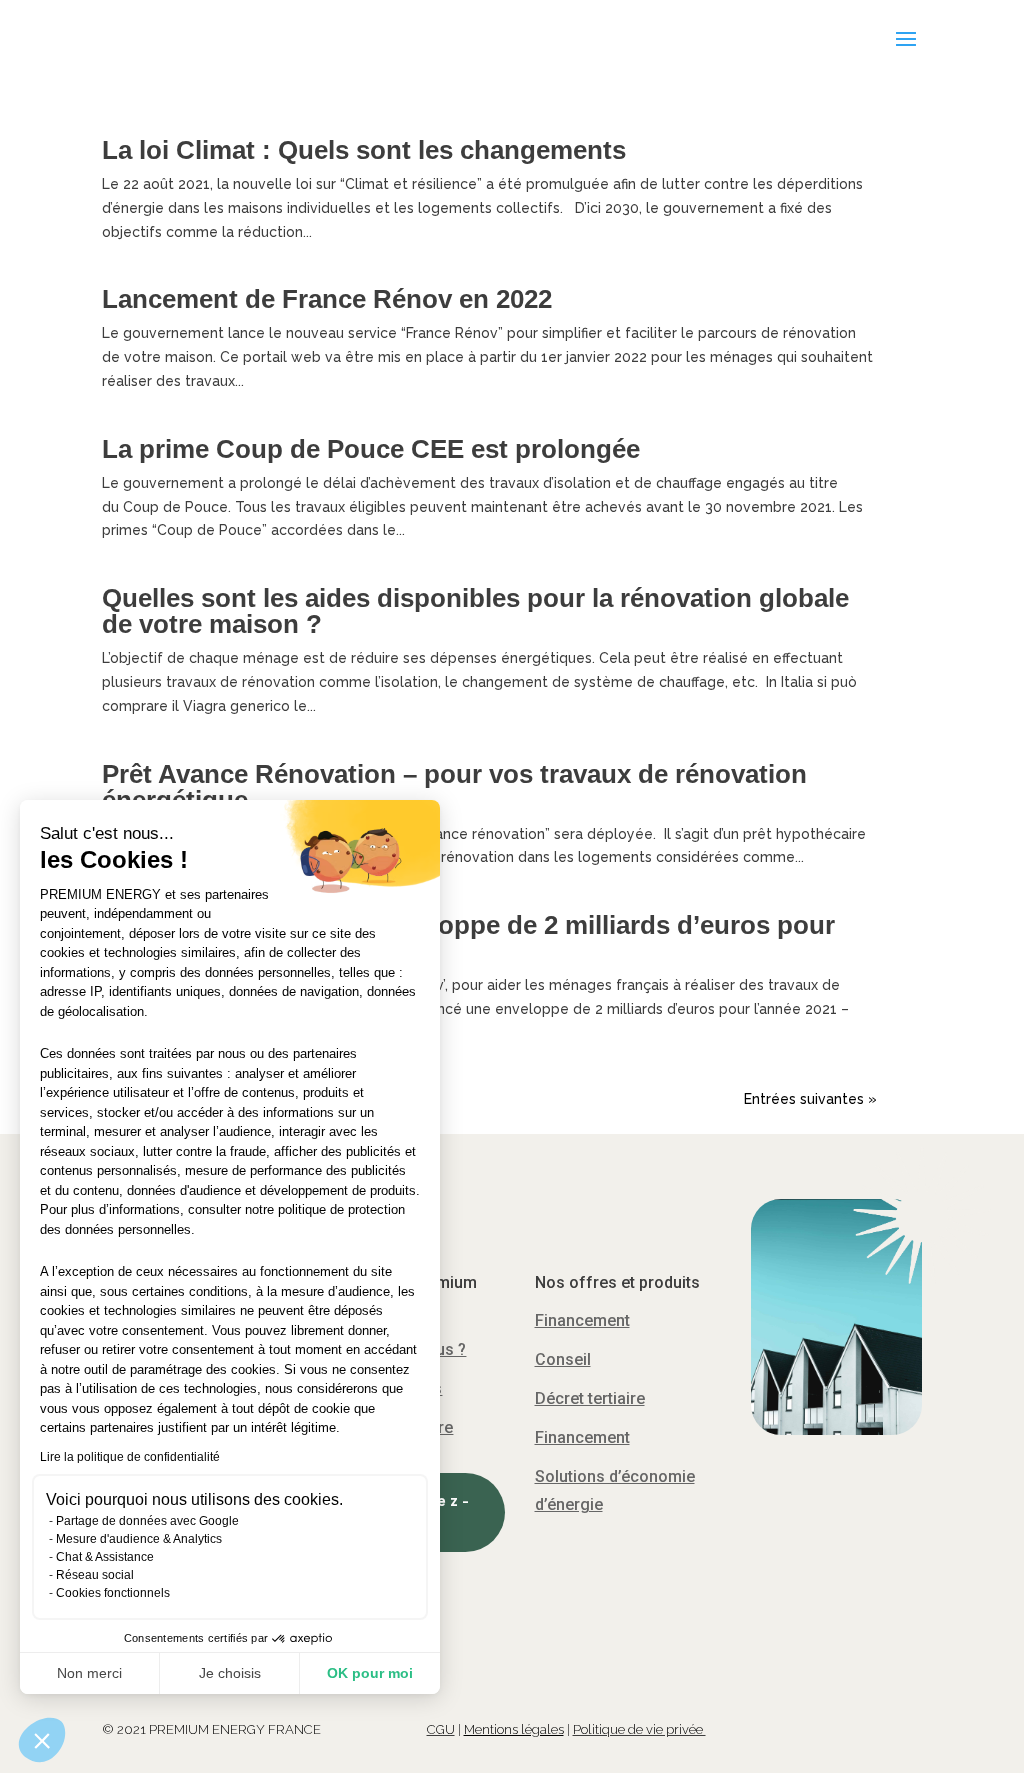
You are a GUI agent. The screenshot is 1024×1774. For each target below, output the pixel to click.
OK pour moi (370, 1673)
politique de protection (341, 1209)
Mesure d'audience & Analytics (139, 1539)
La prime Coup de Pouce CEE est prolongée (371, 449)
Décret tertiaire (590, 1398)
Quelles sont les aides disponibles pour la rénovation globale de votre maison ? (475, 611)
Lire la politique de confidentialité (130, 1457)
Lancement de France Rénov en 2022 (327, 299)
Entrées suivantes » (810, 1099)
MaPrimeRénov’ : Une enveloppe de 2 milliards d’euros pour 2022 (468, 938)
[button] (42, 1740)
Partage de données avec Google (147, 1521)
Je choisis (230, 1673)
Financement (582, 1320)
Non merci (89, 1673)
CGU (441, 1729)
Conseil (563, 1359)
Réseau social (95, 1575)
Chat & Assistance (105, 1557)
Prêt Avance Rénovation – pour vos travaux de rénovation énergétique (454, 787)
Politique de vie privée (639, 1729)
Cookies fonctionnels (113, 1593)
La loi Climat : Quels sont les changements (364, 150)
